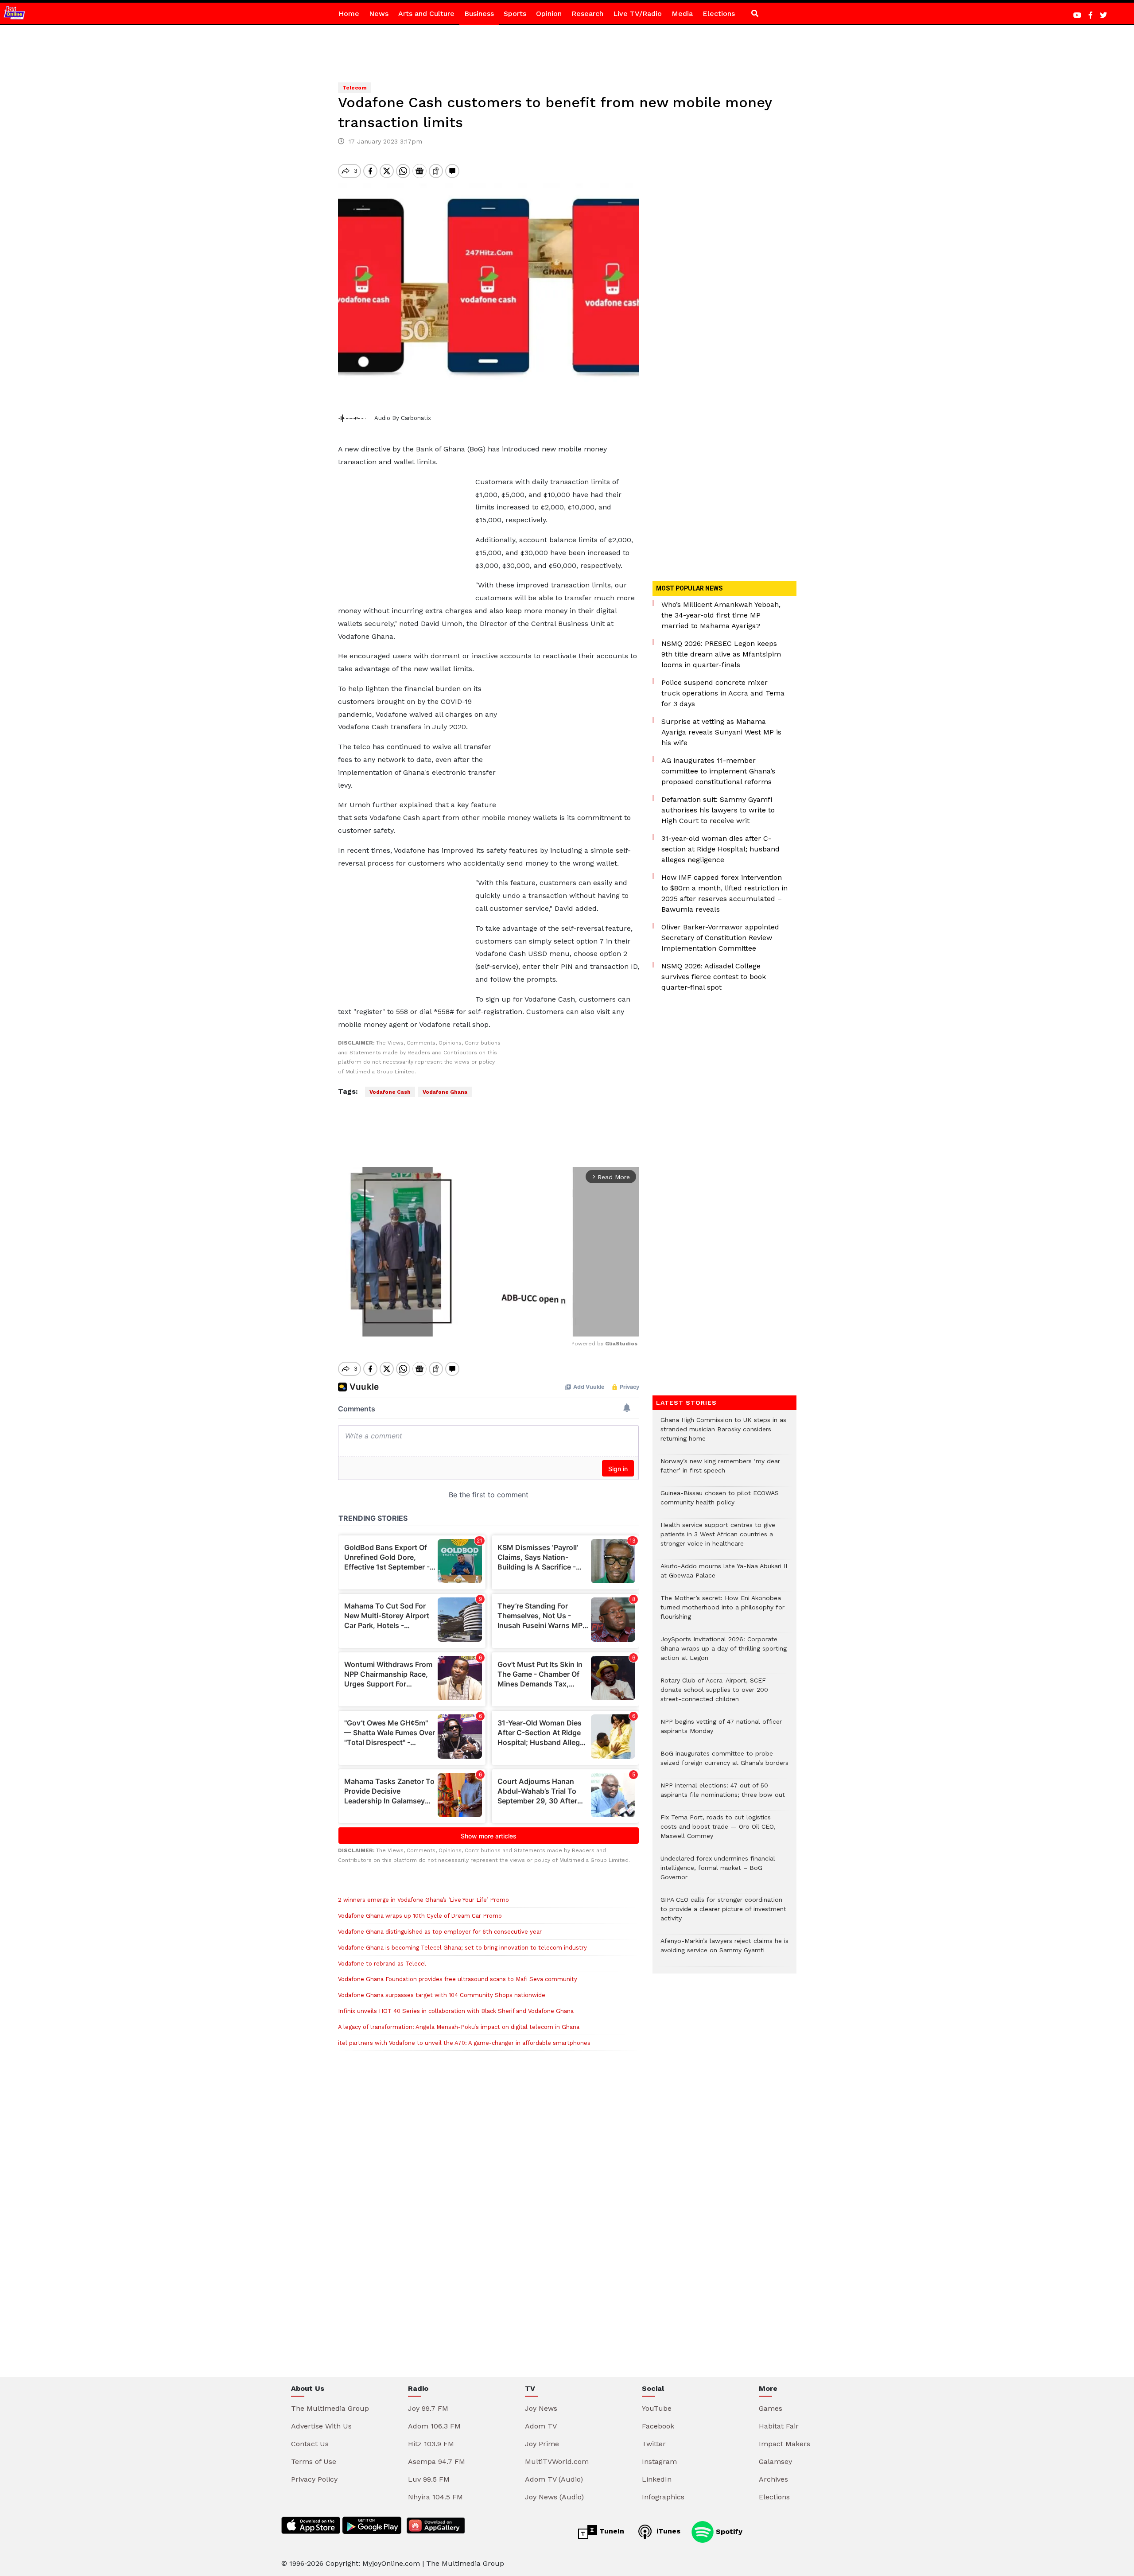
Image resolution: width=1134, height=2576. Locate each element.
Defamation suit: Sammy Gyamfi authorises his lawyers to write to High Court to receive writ (718, 810)
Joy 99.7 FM (428, 2408)
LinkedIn (657, 2479)
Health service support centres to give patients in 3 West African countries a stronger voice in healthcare (718, 1539)
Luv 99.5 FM (429, 2479)
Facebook (658, 2426)
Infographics (663, 2497)
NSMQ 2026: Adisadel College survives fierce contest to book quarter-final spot (714, 977)
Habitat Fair (779, 2426)
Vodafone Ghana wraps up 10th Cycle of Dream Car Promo (420, 1916)
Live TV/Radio (637, 14)
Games (771, 2408)
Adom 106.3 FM (434, 2426)
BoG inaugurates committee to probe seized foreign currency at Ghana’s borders (724, 1763)
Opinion (549, 14)
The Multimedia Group (330, 2408)
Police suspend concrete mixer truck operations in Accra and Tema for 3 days (723, 693)
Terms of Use (314, 2461)
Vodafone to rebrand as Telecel (382, 1964)
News (379, 14)
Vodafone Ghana (445, 1092)
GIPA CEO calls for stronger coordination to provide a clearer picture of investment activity (723, 1914)
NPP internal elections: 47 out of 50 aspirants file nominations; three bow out (723, 1795)
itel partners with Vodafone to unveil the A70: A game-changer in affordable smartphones (464, 2043)
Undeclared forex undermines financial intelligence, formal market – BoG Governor (718, 1872)
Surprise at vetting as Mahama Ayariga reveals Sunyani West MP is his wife (721, 732)
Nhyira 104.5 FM (435, 2497)
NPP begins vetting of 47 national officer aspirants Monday (721, 1731)
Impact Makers (784, 2444)
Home (349, 14)
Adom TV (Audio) (554, 2479)
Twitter (654, 2444)
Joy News (541, 2408)
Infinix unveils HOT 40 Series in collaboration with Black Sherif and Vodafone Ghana (456, 2011)
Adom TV (541, 2426)
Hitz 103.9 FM (431, 2444)
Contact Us (310, 2444)
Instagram (659, 2461)
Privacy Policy (314, 2479)
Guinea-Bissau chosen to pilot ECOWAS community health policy (720, 1502)
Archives (773, 2479)
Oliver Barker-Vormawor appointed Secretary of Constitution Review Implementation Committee (720, 938)
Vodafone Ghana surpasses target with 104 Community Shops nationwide (442, 1995)
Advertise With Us (321, 2426)
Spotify (728, 2531)
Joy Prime (542, 2444)
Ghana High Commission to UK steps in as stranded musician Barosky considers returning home (723, 1434)
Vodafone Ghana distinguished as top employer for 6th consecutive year (440, 1932)
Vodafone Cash (390, 1092)
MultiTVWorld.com (557, 2461)
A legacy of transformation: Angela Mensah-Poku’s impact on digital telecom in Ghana (459, 2027)
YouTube (657, 2408)
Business (479, 14)
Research (587, 14)
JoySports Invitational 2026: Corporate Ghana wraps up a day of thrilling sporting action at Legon (724, 1653)
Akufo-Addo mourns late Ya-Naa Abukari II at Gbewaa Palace (724, 1575)
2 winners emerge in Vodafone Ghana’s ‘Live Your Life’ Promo (423, 1900)
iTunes (667, 2531)
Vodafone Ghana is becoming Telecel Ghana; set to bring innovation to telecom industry (462, 1948)
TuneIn (611, 2531)
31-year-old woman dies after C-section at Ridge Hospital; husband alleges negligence (720, 849)
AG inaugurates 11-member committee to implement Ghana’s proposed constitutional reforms (718, 771)
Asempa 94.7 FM (437, 2461)
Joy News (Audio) (554, 2497)
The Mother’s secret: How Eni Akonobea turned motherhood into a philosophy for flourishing (722, 1612)
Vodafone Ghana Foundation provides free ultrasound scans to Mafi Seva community (458, 1979)
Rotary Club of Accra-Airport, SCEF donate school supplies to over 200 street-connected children (714, 1694)
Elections (719, 14)
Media (682, 14)
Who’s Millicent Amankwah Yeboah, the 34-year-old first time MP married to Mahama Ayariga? (721, 615)
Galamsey (775, 2461)
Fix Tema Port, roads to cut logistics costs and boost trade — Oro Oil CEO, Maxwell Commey (718, 1831)
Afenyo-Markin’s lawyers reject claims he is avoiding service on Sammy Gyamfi (724, 1950)
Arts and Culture (426, 14)
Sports (515, 14)
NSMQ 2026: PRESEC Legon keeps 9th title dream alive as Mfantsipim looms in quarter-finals (721, 654)
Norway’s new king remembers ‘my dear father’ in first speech (720, 1470)
